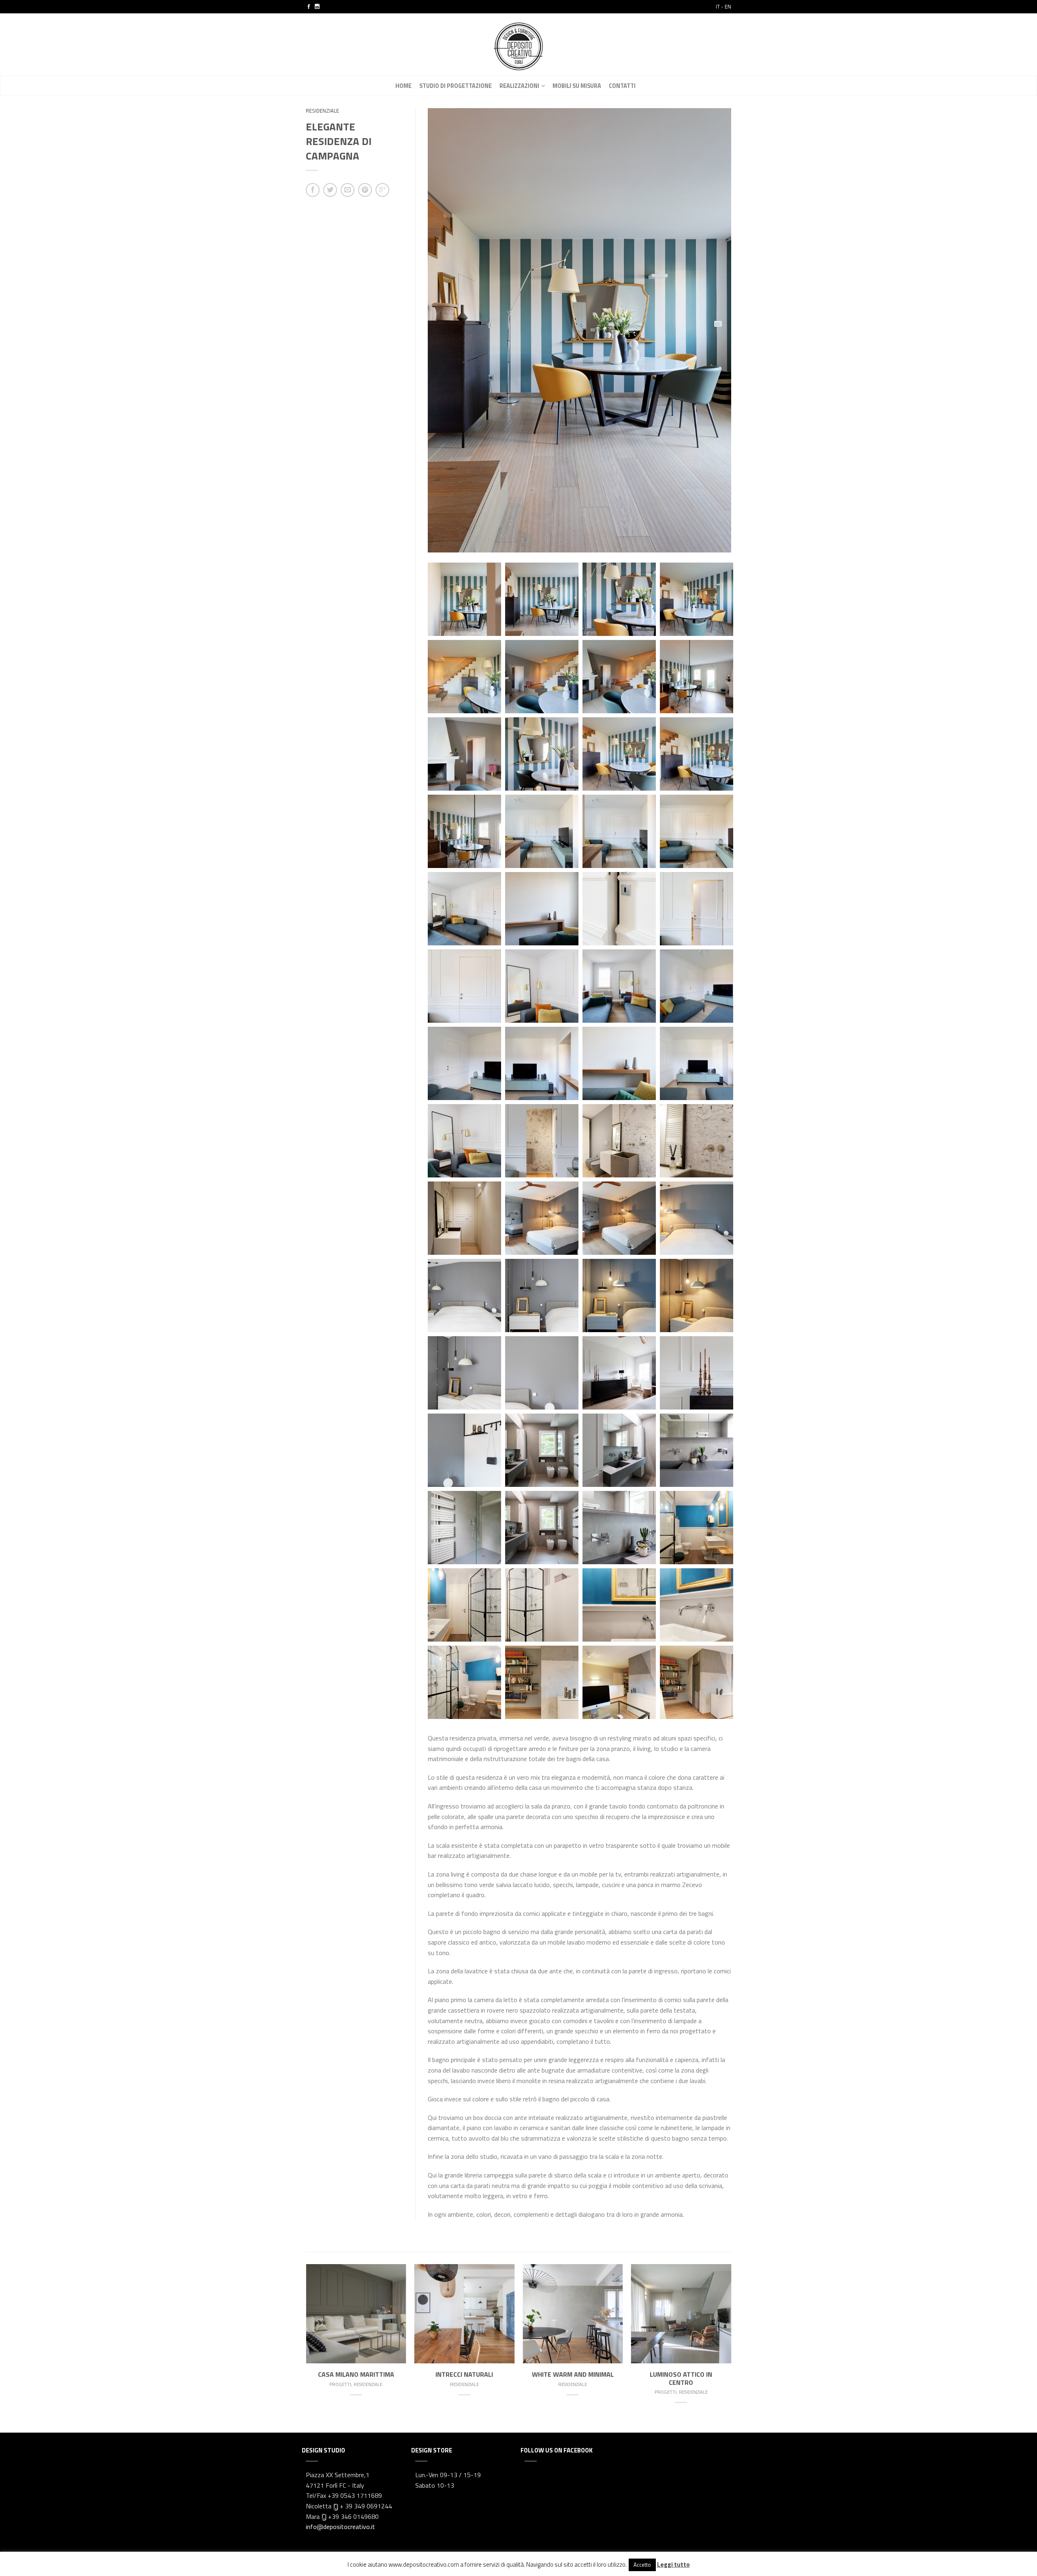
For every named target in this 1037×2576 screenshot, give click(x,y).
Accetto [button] (642, 2565)
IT (718, 6)
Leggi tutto (673, 2564)
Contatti (622, 86)
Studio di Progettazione (456, 86)
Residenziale (322, 111)
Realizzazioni (519, 86)
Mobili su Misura (577, 86)
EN (728, 6)
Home (403, 86)
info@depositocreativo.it (340, 2527)
